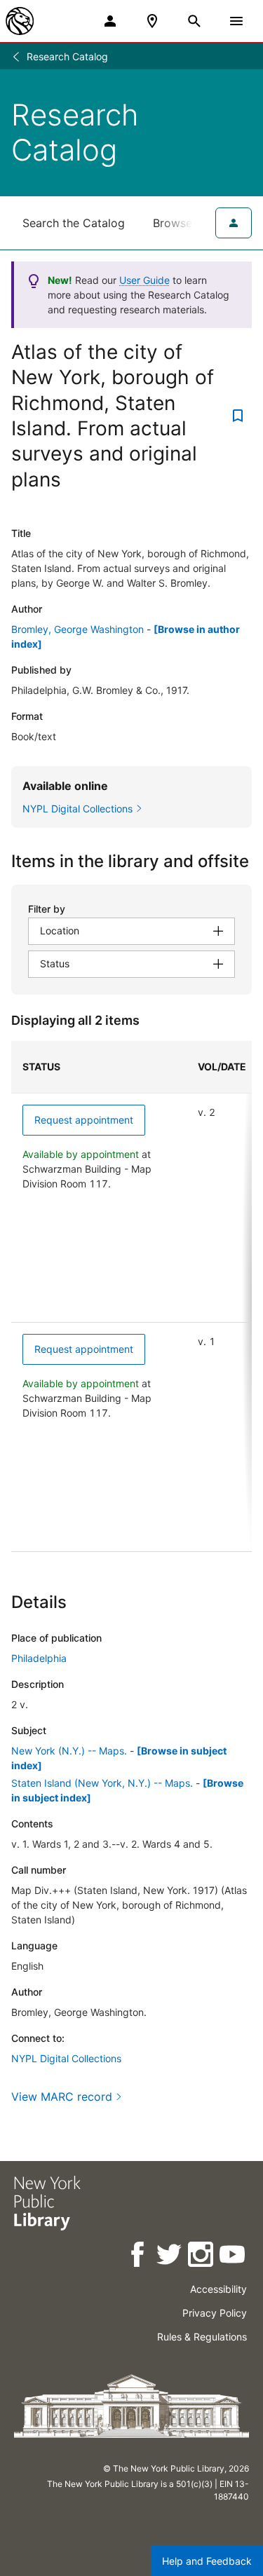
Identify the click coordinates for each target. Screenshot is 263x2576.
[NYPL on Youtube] (233, 2257)
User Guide (144, 280)
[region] (131, 1296)
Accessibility (218, 2289)
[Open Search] (194, 21)
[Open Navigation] (236, 21)
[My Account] (110, 21)
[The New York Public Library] (20, 21)
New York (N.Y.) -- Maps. (69, 1751)
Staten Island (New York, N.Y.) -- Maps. (102, 1783)
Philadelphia (39, 1658)
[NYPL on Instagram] (202, 2257)
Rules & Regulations (202, 2337)
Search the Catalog (74, 223)
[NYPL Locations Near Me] (152, 21)
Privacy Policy (215, 2313)
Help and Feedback (207, 2561)
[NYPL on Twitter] (170, 2257)
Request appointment (84, 1120)
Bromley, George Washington (77, 629)
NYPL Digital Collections (66, 2058)
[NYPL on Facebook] (139, 2257)
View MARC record (62, 2097)
